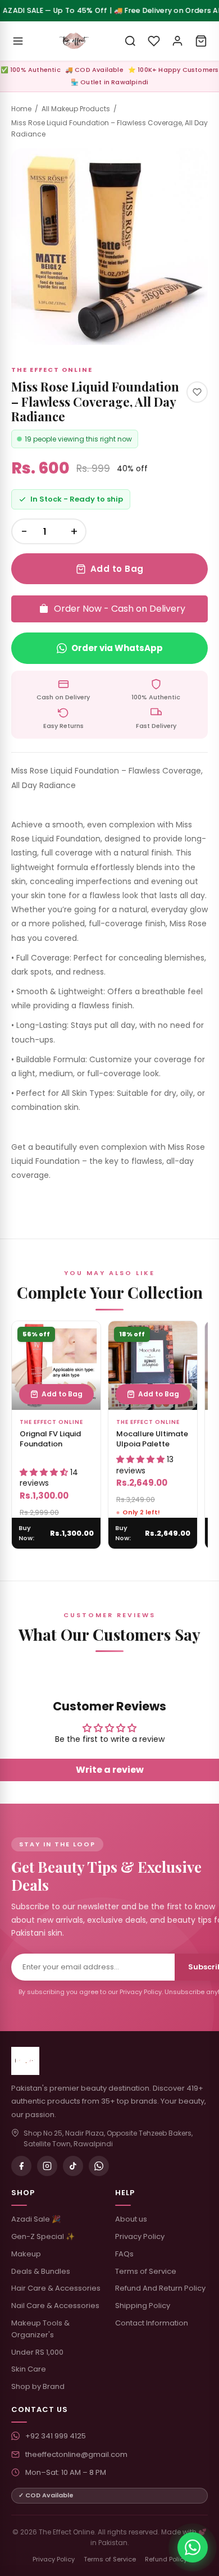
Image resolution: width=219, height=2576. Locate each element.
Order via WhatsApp (117, 648)
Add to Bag (117, 569)
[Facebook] (21, 2166)
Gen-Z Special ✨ (43, 2236)
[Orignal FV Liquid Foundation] (56, 1366)
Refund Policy (166, 2559)
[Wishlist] (154, 41)
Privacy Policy (140, 2236)
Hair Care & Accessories (56, 2288)
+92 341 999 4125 (56, 2436)
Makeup (26, 2254)
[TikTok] (73, 2166)
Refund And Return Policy (160, 2288)
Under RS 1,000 (37, 2352)
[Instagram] (47, 2166)
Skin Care (29, 2369)
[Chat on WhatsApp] (193, 2547)
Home (21, 109)
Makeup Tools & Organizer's (40, 2329)
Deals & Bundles (41, 2271)
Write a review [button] (110, 1770)
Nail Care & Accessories (55, 2306)
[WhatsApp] (99, 2166)
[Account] (177, 41)
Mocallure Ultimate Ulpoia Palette (152, 1439)
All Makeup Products (76, 109)
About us (131, 2219)
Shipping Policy (143, 2306)
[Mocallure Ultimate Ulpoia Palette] (153, 1366)
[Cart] (201, 41)
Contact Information (152, 2323)
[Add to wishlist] (197, 392)
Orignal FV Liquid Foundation (50, 1439)
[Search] (130, 41)
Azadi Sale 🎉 (36, 2219)
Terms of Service (146, 2271)
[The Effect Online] (74, 41)
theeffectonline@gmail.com (76, 2454)
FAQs (124, 2254)
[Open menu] (18, 41)
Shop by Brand (38, 2386)
